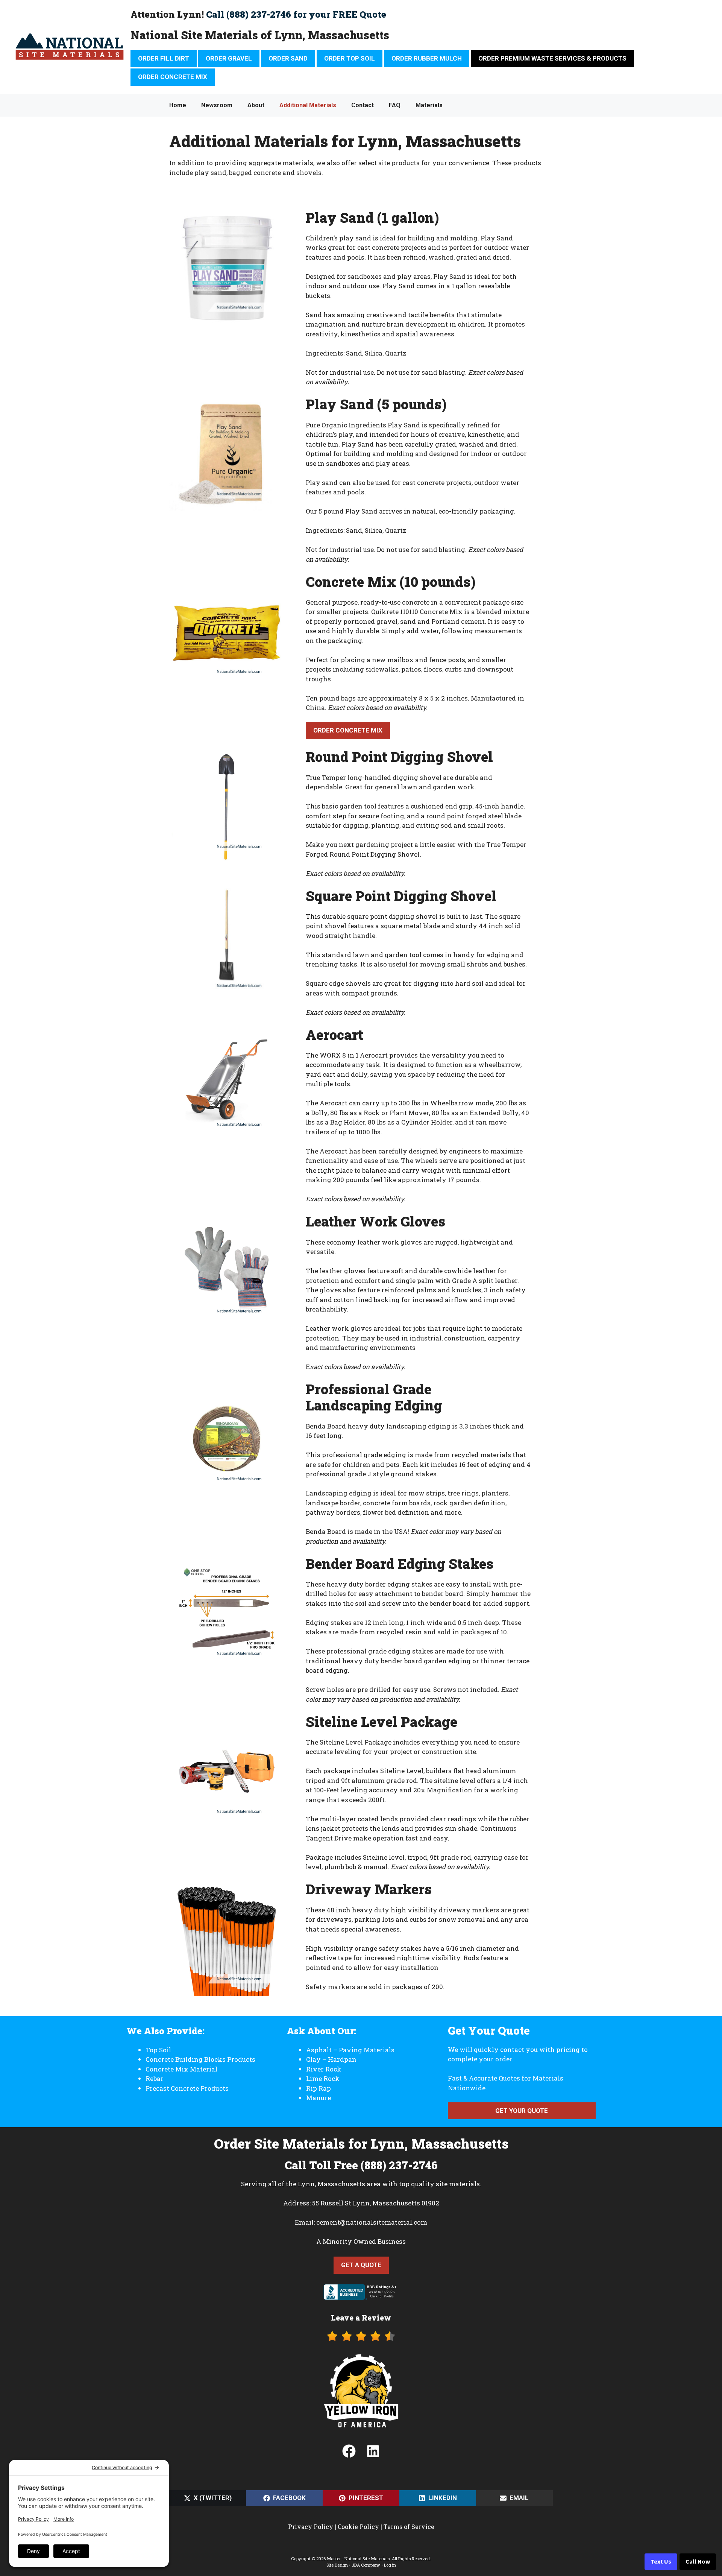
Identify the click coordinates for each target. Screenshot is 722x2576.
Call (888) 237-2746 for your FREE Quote (296, 14)
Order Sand (288, 58)
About (256, 105)
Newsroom (217, 105)
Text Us (661, 2562)
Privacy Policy (311, 2527)
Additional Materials (308, 105)
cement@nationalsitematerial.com (372, 2222)
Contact (363, 105)
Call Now (698, 2562)
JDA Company (366, 2565)
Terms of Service (409, 2527)
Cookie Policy (358, 2527)
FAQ (395, 105)
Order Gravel (229, 58)
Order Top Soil (350, 58)
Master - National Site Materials (358, 2559)
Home (178, 105)
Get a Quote (361, 2265)
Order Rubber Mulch (427, 58)
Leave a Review (361, 2318)
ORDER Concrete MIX (348, 730)
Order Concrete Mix (173, 77)
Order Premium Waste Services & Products (552, 58)
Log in (390, 2565)
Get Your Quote (522, 2111)
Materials (429, 105)
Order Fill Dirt (164, 58)
